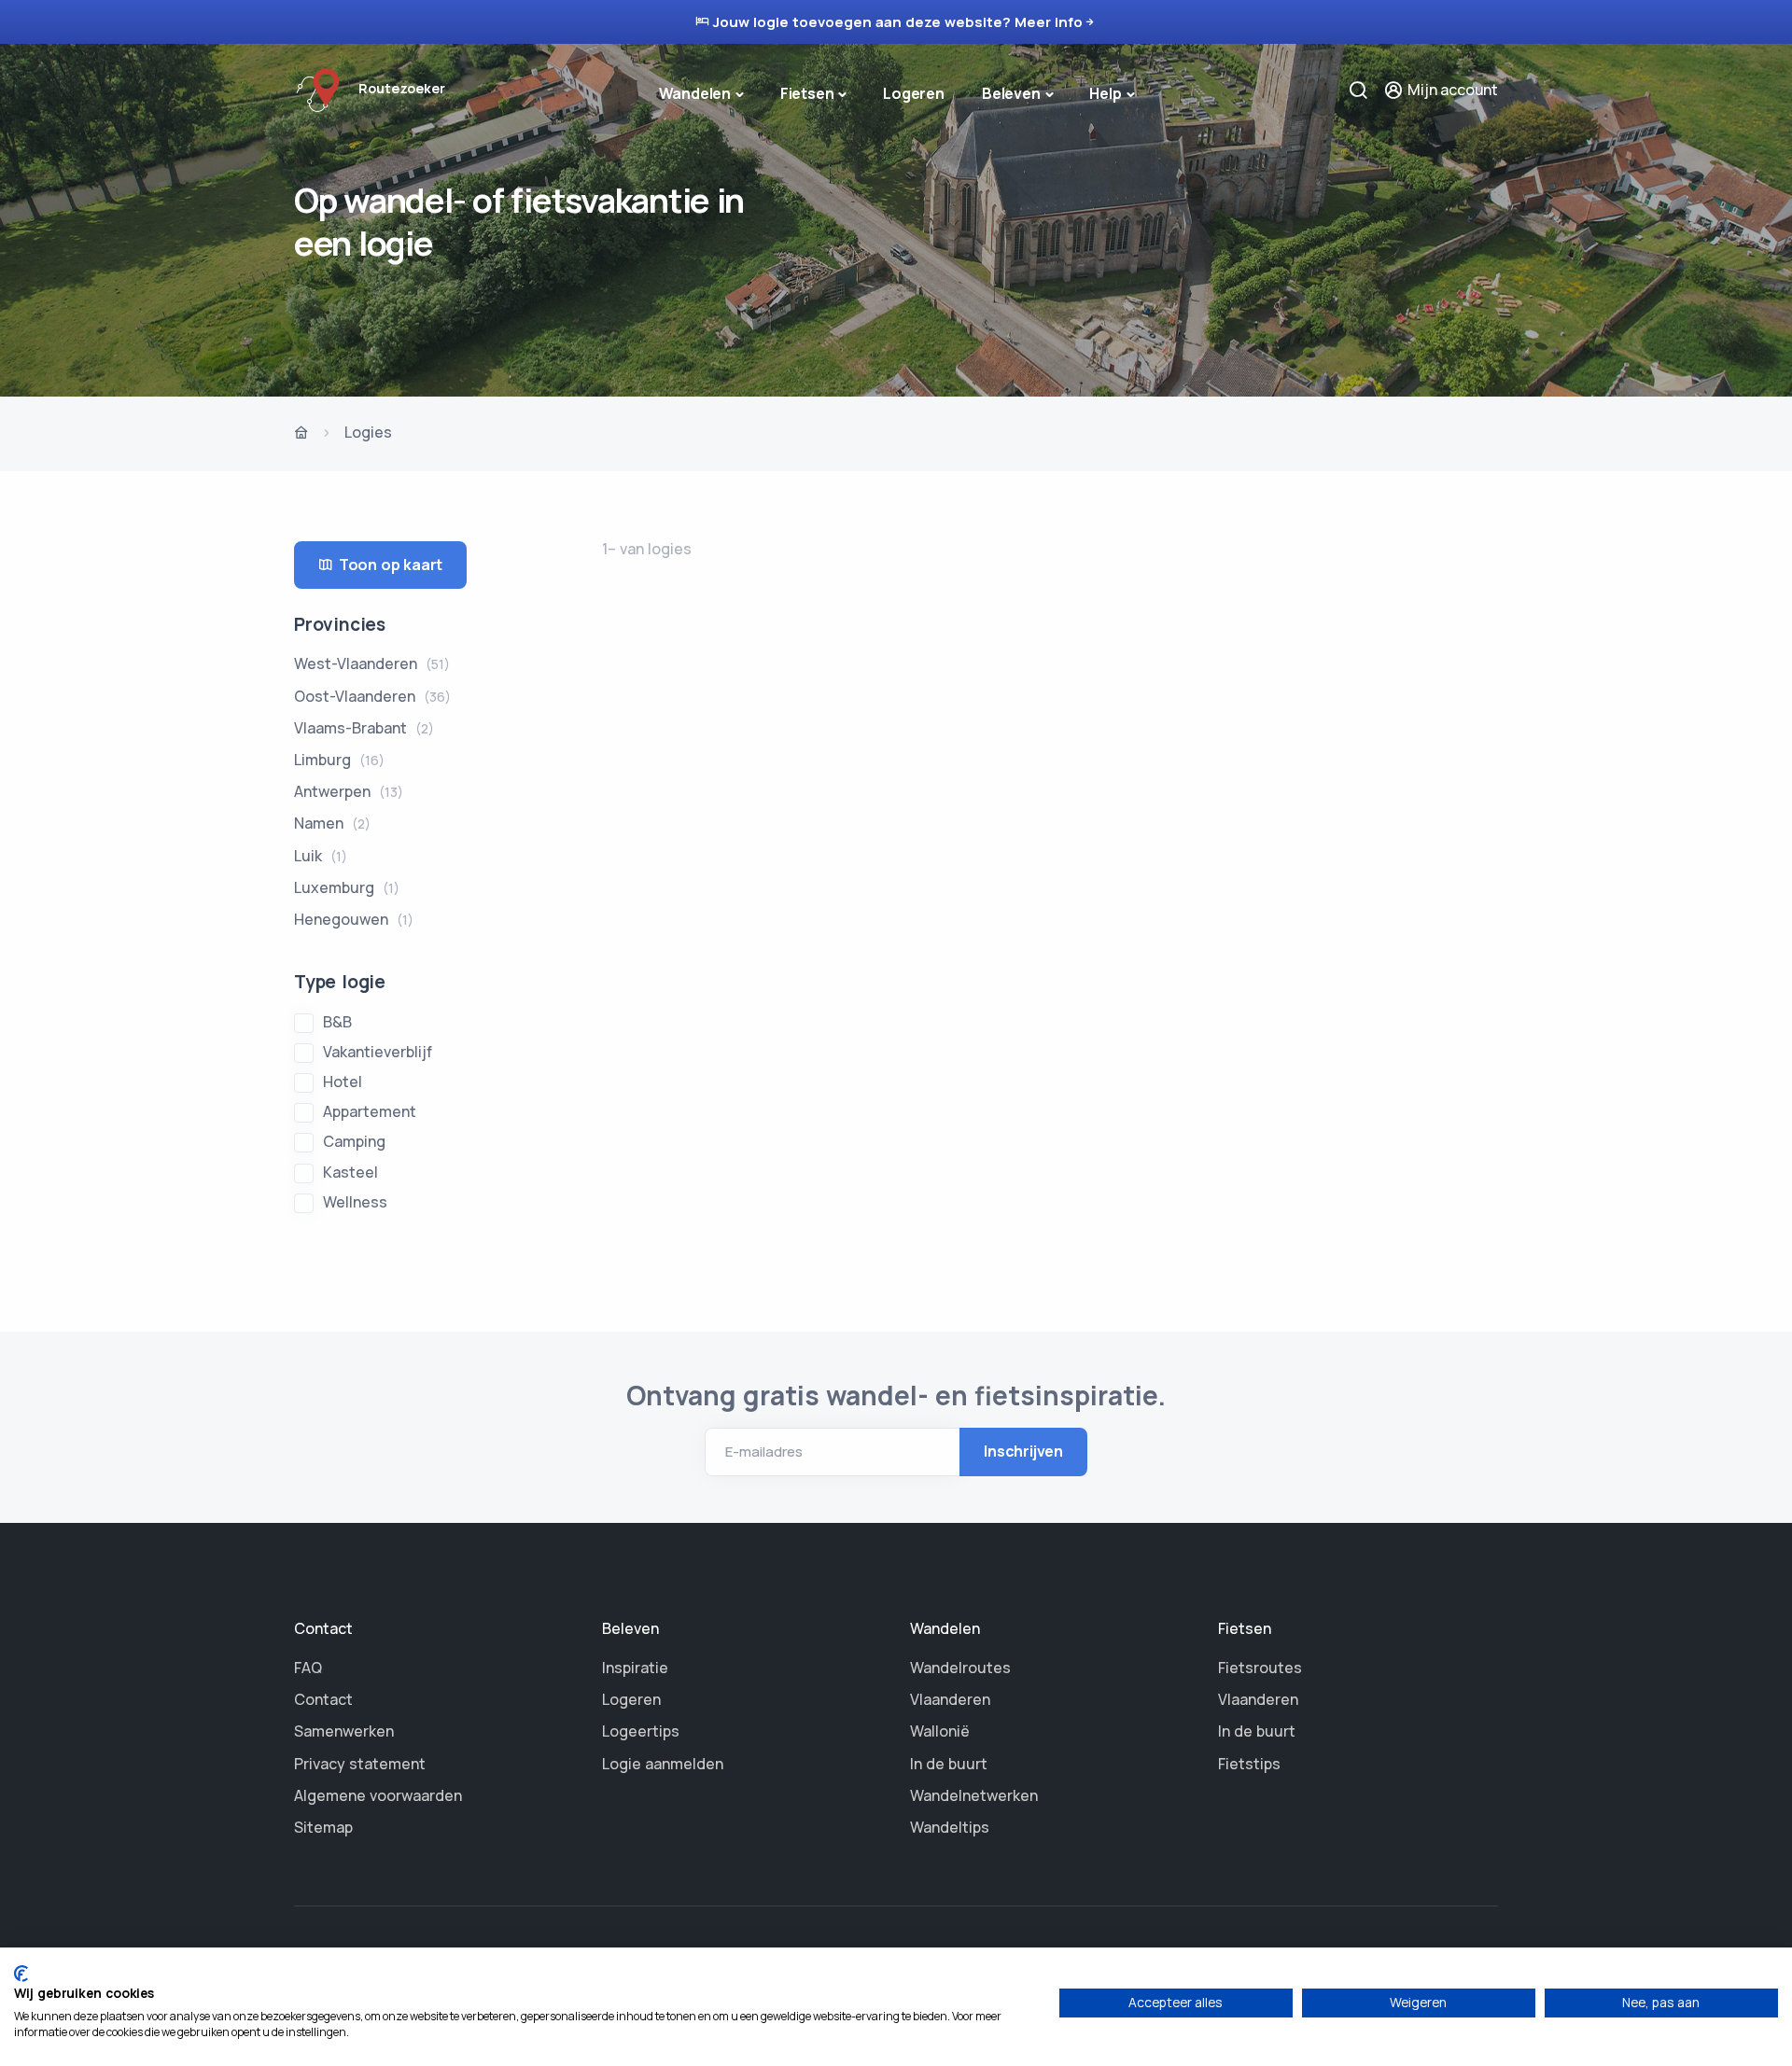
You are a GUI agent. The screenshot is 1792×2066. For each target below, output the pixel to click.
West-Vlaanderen (372, 663)
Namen (332, 823)
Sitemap (323, 1827)
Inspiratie (635, 1668)
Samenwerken (344, 1731)
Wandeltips (950, 1827)
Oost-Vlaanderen (372, 696)
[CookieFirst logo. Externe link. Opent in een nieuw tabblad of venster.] (21, 1974)
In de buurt (949, 1764)
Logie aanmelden (663, 1764)
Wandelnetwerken (974, 1795)
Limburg (339, 760)
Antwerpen (349, 791)
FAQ (308, 1668)
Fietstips (1249, 1764)
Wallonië (940, 1731)
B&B (337, 1022)
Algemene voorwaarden (378, 1795)
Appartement (370, 1111)
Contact (323, 1699)
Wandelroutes (960, 1668)
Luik (321, 856)
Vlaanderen (950, 1699)
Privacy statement (360, 1764)
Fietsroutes (1260, 1668)
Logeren (914, 93)
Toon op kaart (391, 565)
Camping (354, 1141)
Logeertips (641, 1731)
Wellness (355, 1202)
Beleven (1011, 93)
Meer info (1049, 22)
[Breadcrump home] (301, 434)
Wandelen (695, 93)
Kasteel (350, 1172)
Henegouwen (354, 919)
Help (1105, 93)
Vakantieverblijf (378, 1052)
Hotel (343, 1082)
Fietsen (807, 93)
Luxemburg (347, 887)
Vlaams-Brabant (364, 728)
